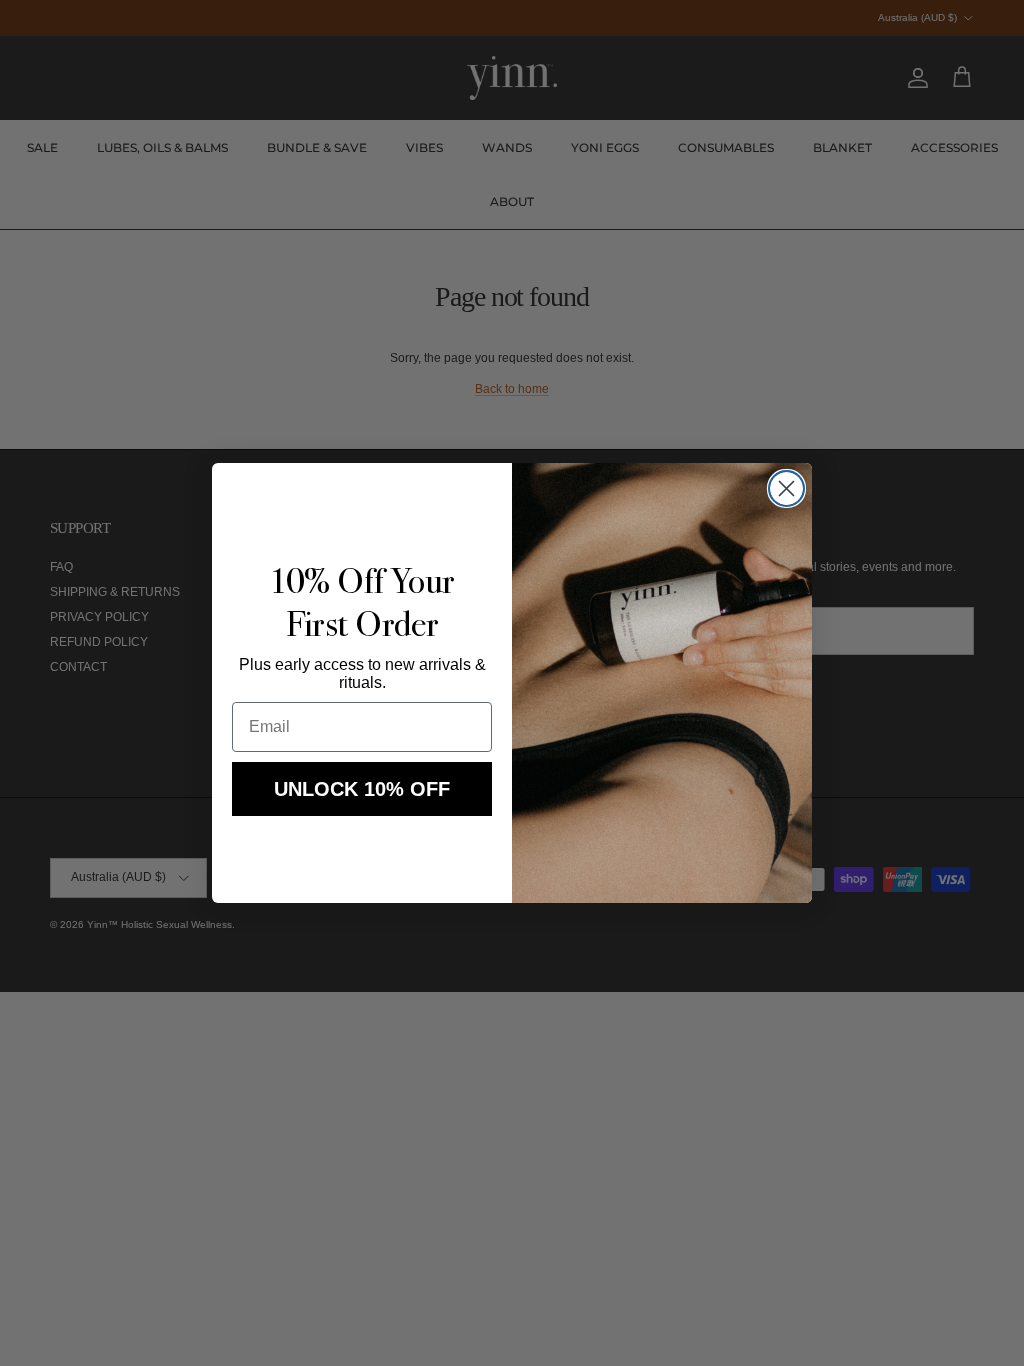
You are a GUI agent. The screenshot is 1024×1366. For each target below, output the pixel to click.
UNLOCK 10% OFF (362, 789)
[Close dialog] (786, 488)
